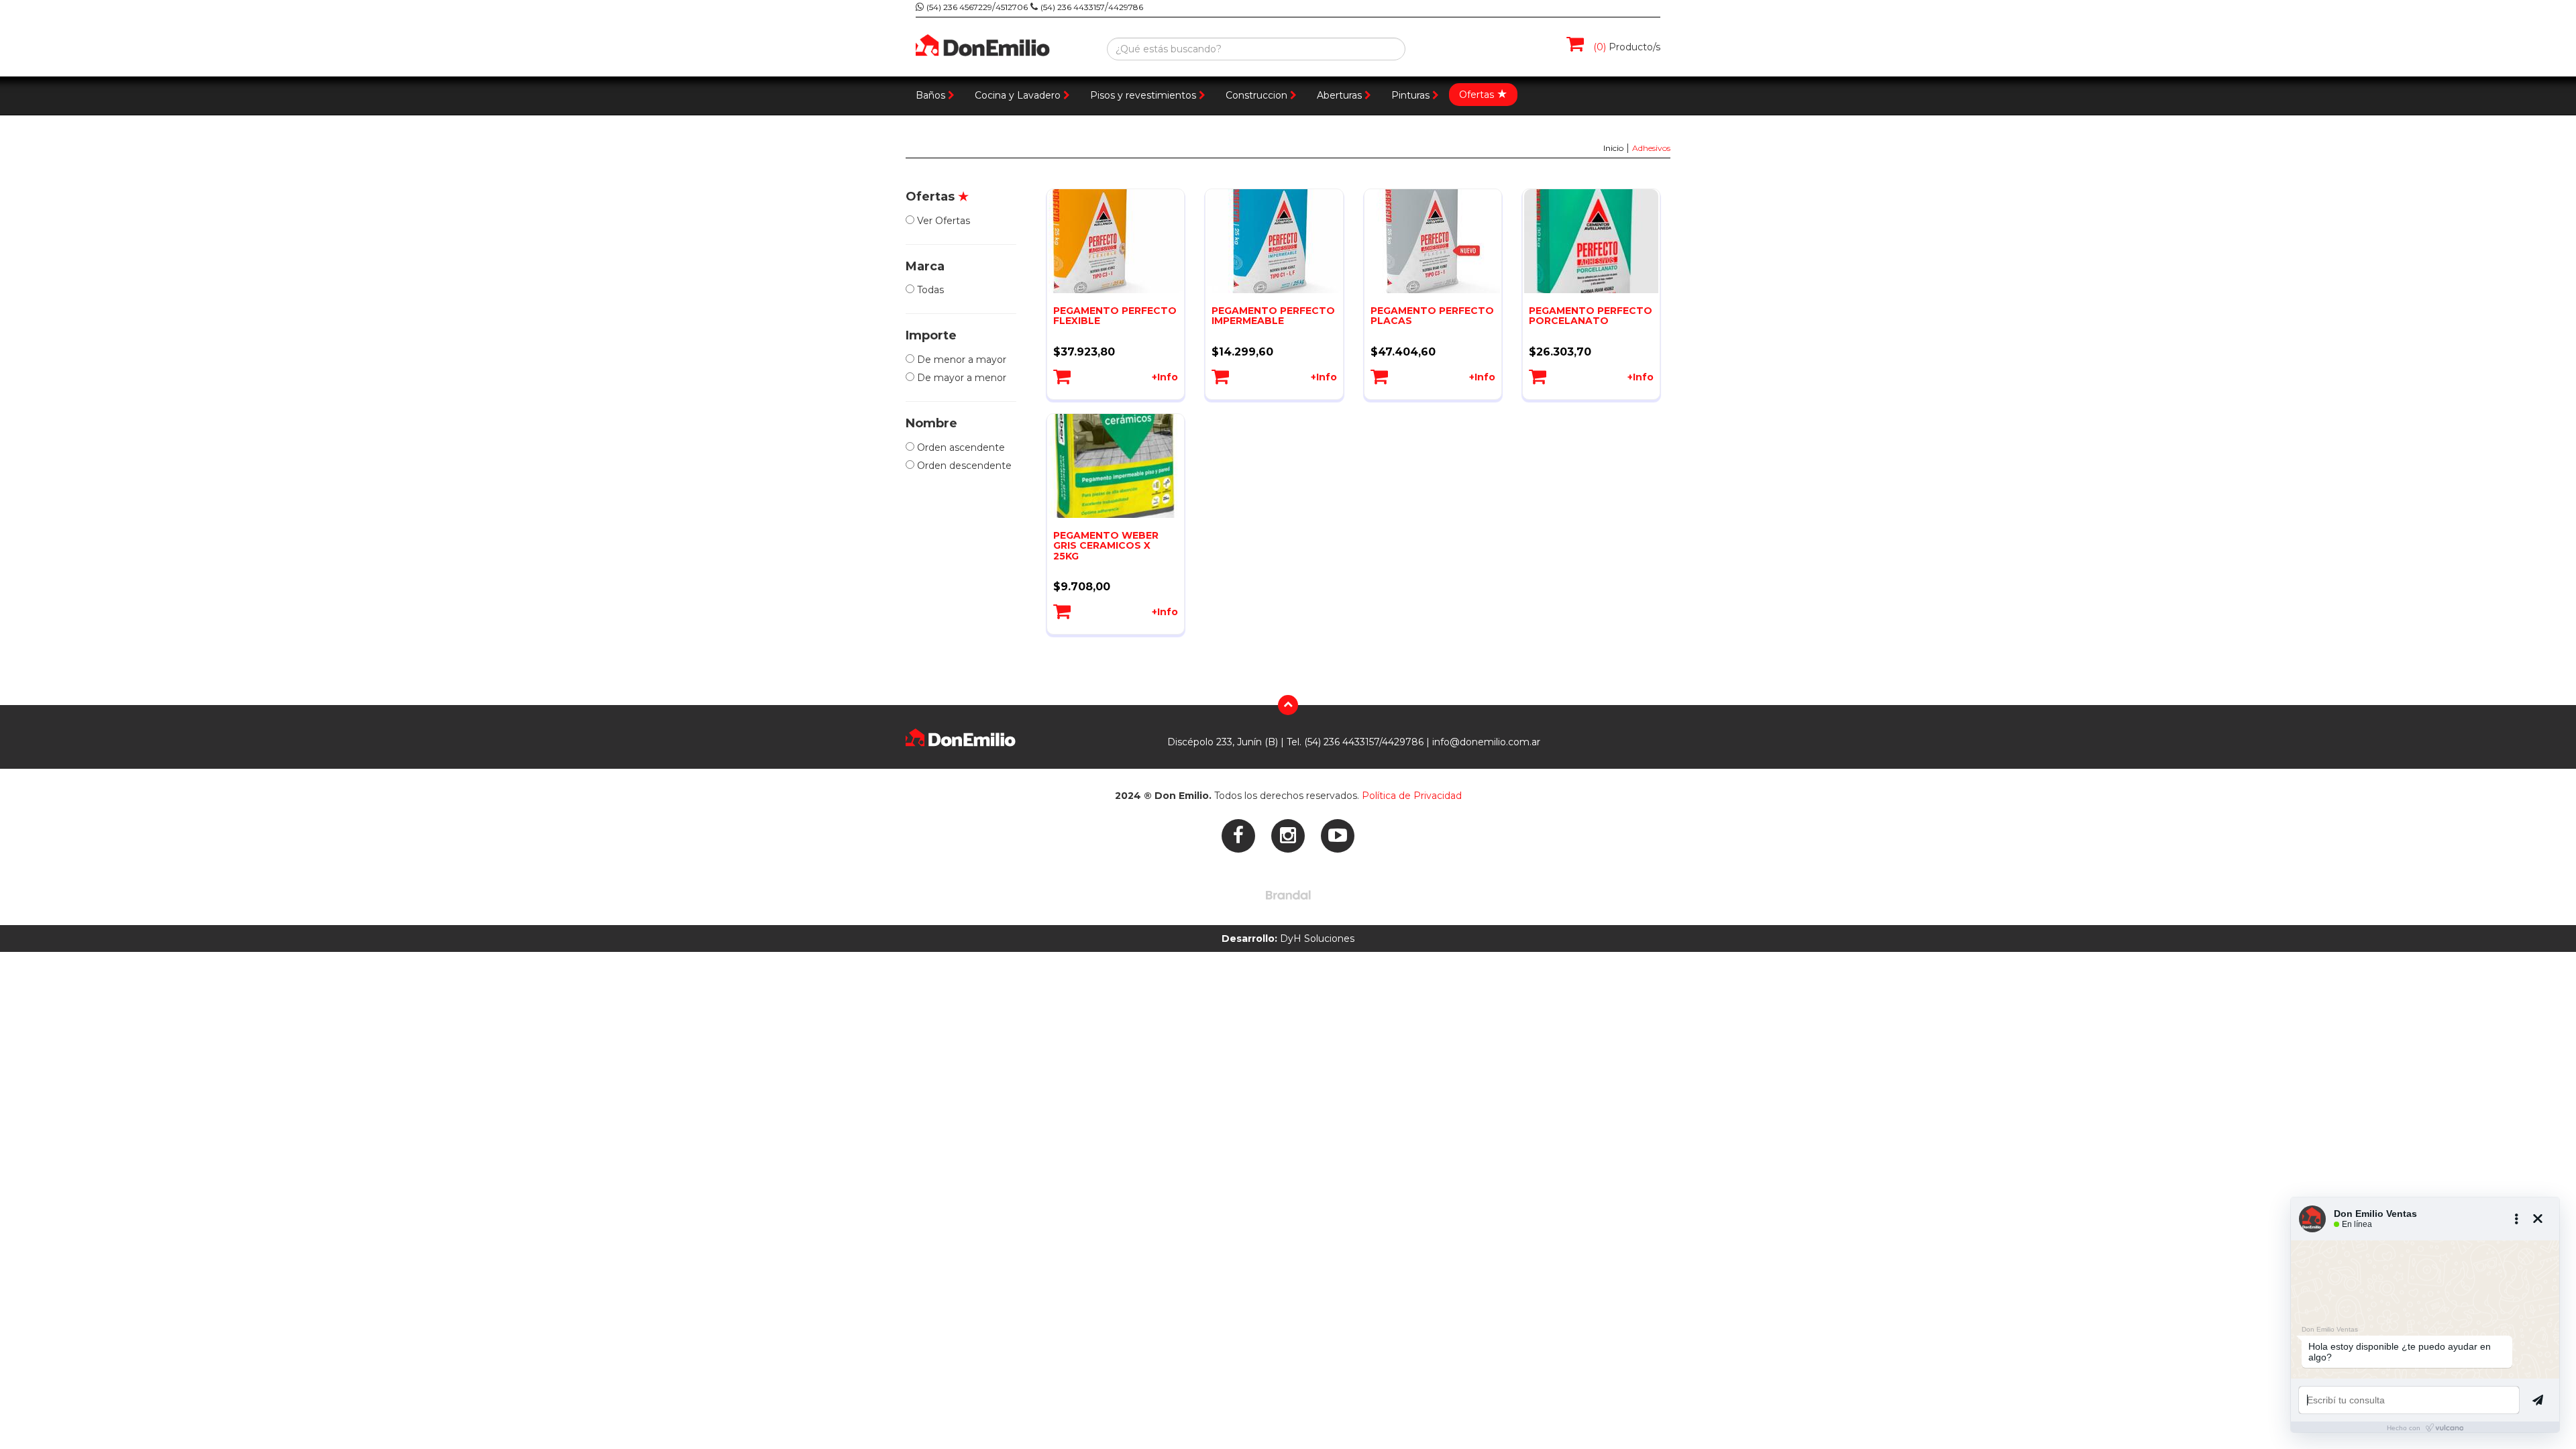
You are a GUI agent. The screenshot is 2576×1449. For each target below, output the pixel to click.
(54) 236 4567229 (959, 7)
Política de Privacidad (1412, 796)
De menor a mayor (960, 360)
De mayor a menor (960, 378)
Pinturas (1410, 95)
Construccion (1256, 95)
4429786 (1126, 7)
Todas (929, 290)
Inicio (1613, 148)
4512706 (1012, 7)
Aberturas (1339, 95)
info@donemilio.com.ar (1486, 742)
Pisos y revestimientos (1143, 95)
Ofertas (1483, 94)
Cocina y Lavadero (1018, 95)
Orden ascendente (960, 447)
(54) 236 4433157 (1073, 7)
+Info (1165, 377)
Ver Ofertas (942, 221)
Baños (930, 95)
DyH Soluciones (1288, 938)
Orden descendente (963, 466)
